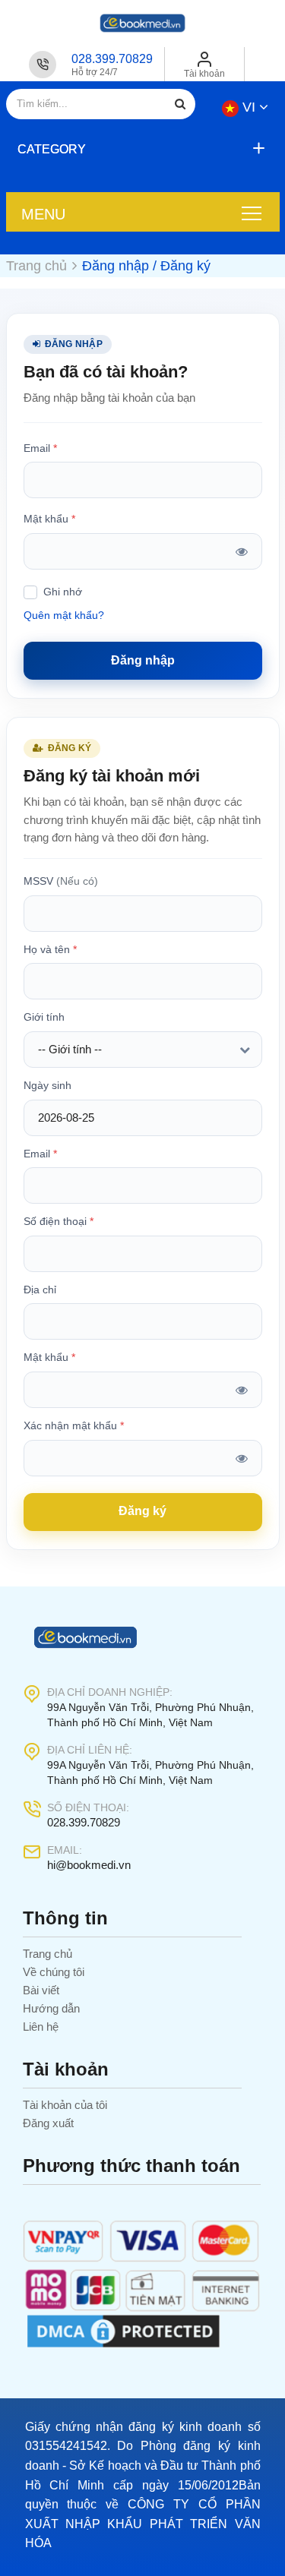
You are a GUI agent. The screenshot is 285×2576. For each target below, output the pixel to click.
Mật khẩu (49, 519)
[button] (139, 149)
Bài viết (41, 1990)
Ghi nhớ (63, 592)
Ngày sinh (47, 1085)
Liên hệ (41, 2027)
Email (40, 448)
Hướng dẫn (51, 2008)
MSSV (61, 881)
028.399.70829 (112, 59)
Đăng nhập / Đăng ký (146, 266)
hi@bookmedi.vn (89, 1865)
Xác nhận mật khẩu (74, 1425)
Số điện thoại (59, 1221)
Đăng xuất (48, 2123)
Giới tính (44, 1017)
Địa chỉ (40, 1290)
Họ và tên (50, 949)
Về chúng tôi (54, 1972)
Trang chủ (47, 1954)
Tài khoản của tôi (65, 2105)
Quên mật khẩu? (64, 615)
